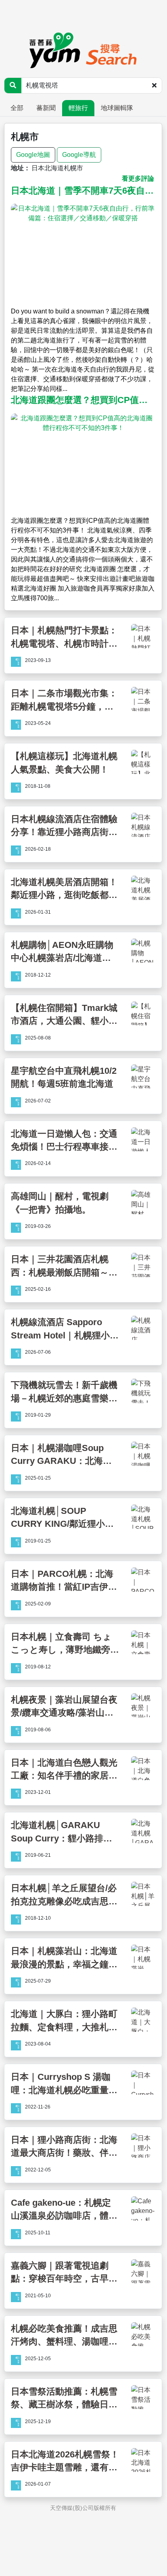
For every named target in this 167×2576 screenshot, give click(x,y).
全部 (17, 108)
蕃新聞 (46, 108)
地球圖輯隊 (117, 108)
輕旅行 (78, 108)
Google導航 (79, 155)
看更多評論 (138, 178)
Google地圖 (33, 155)
